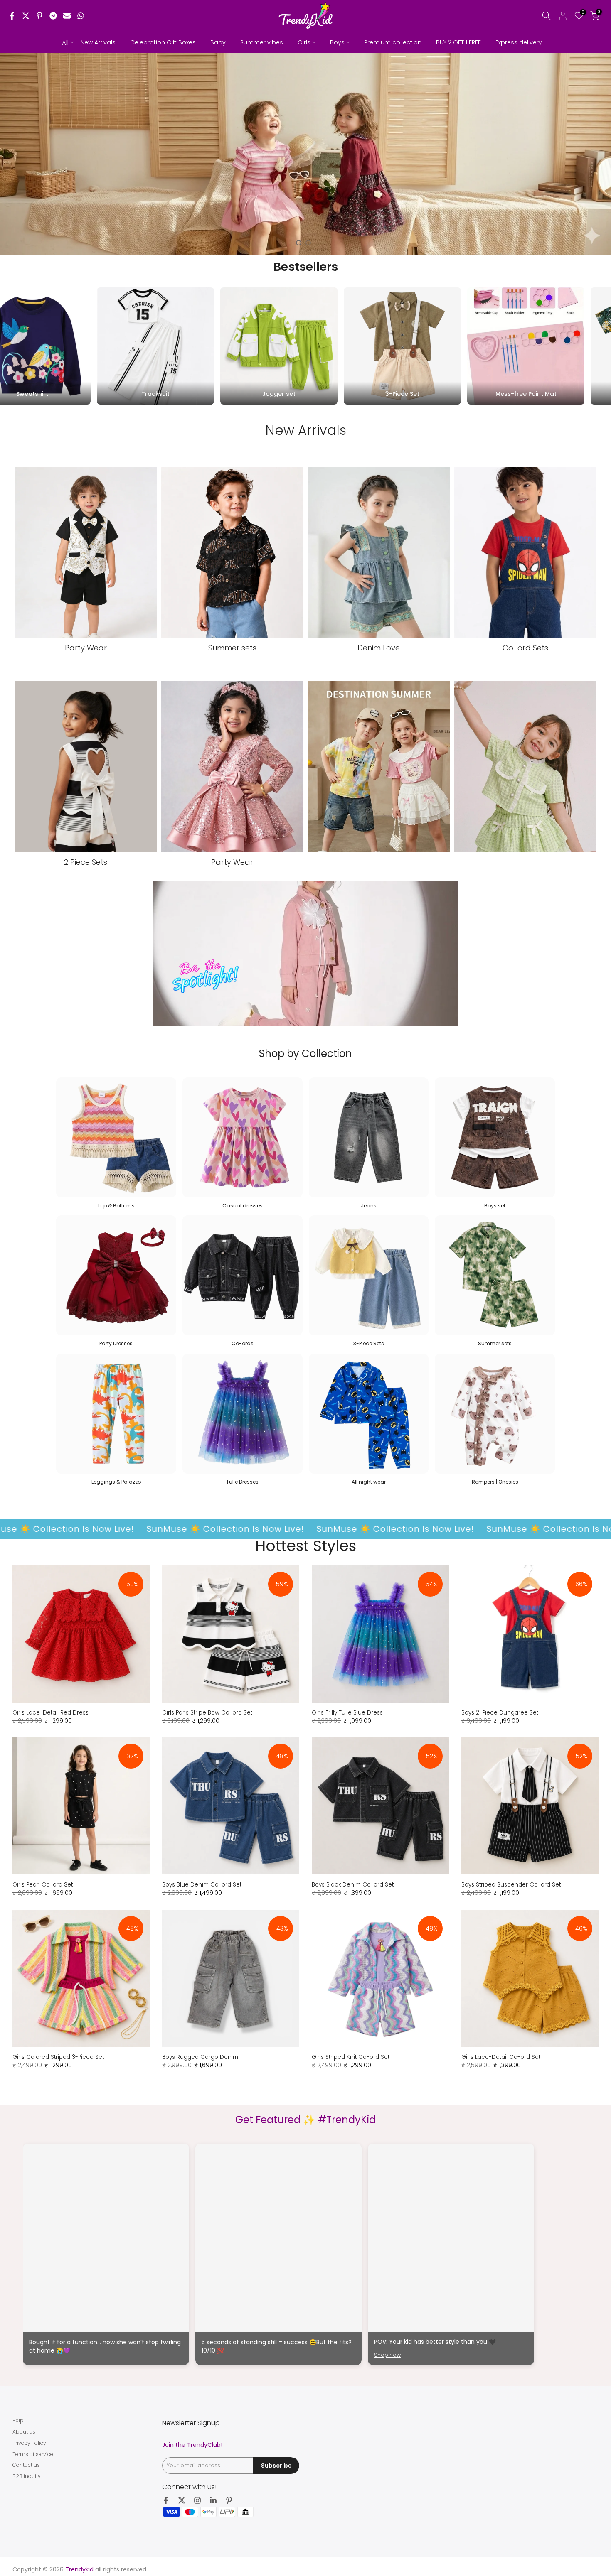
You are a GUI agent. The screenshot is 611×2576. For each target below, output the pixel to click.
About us (24, 2432)
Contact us (26, 2465)
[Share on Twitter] (26, 16)
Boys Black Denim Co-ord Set (353, 1885)
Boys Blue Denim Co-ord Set (202, 1885)
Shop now (387, 2355)
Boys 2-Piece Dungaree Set (500, 1713)
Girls (304, 42)
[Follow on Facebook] (166, 2500)
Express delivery (519, 42)
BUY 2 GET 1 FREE (458, 42)
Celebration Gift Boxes (163, 42)
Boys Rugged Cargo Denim (200, 2057)
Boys (337, 42)
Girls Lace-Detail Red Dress (51, 1713)
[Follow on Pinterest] (229, 2500)
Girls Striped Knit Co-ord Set (351, 2057)
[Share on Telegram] (53, 16)
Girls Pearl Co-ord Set (43, 1885)
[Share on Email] (67, 16)
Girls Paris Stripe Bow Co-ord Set (207, 1713)
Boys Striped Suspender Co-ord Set (511, 1885)
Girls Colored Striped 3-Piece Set (58, 2057)
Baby (218, 42)
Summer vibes (262, 42)
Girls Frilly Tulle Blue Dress (347, 1713)
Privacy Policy (29, 2443)
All (65, 43)
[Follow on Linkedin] (213, 2500)
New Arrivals (98, 42)
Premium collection (393, 42)
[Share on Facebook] (12, 16)
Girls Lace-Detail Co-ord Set (501, 2057)
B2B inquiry (27, 2476)
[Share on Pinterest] (39, 16)
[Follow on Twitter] (182, 2500)
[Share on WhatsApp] (81, 16)
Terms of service (33, 2454)
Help (18, 2420)
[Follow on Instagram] (197, 2500)
